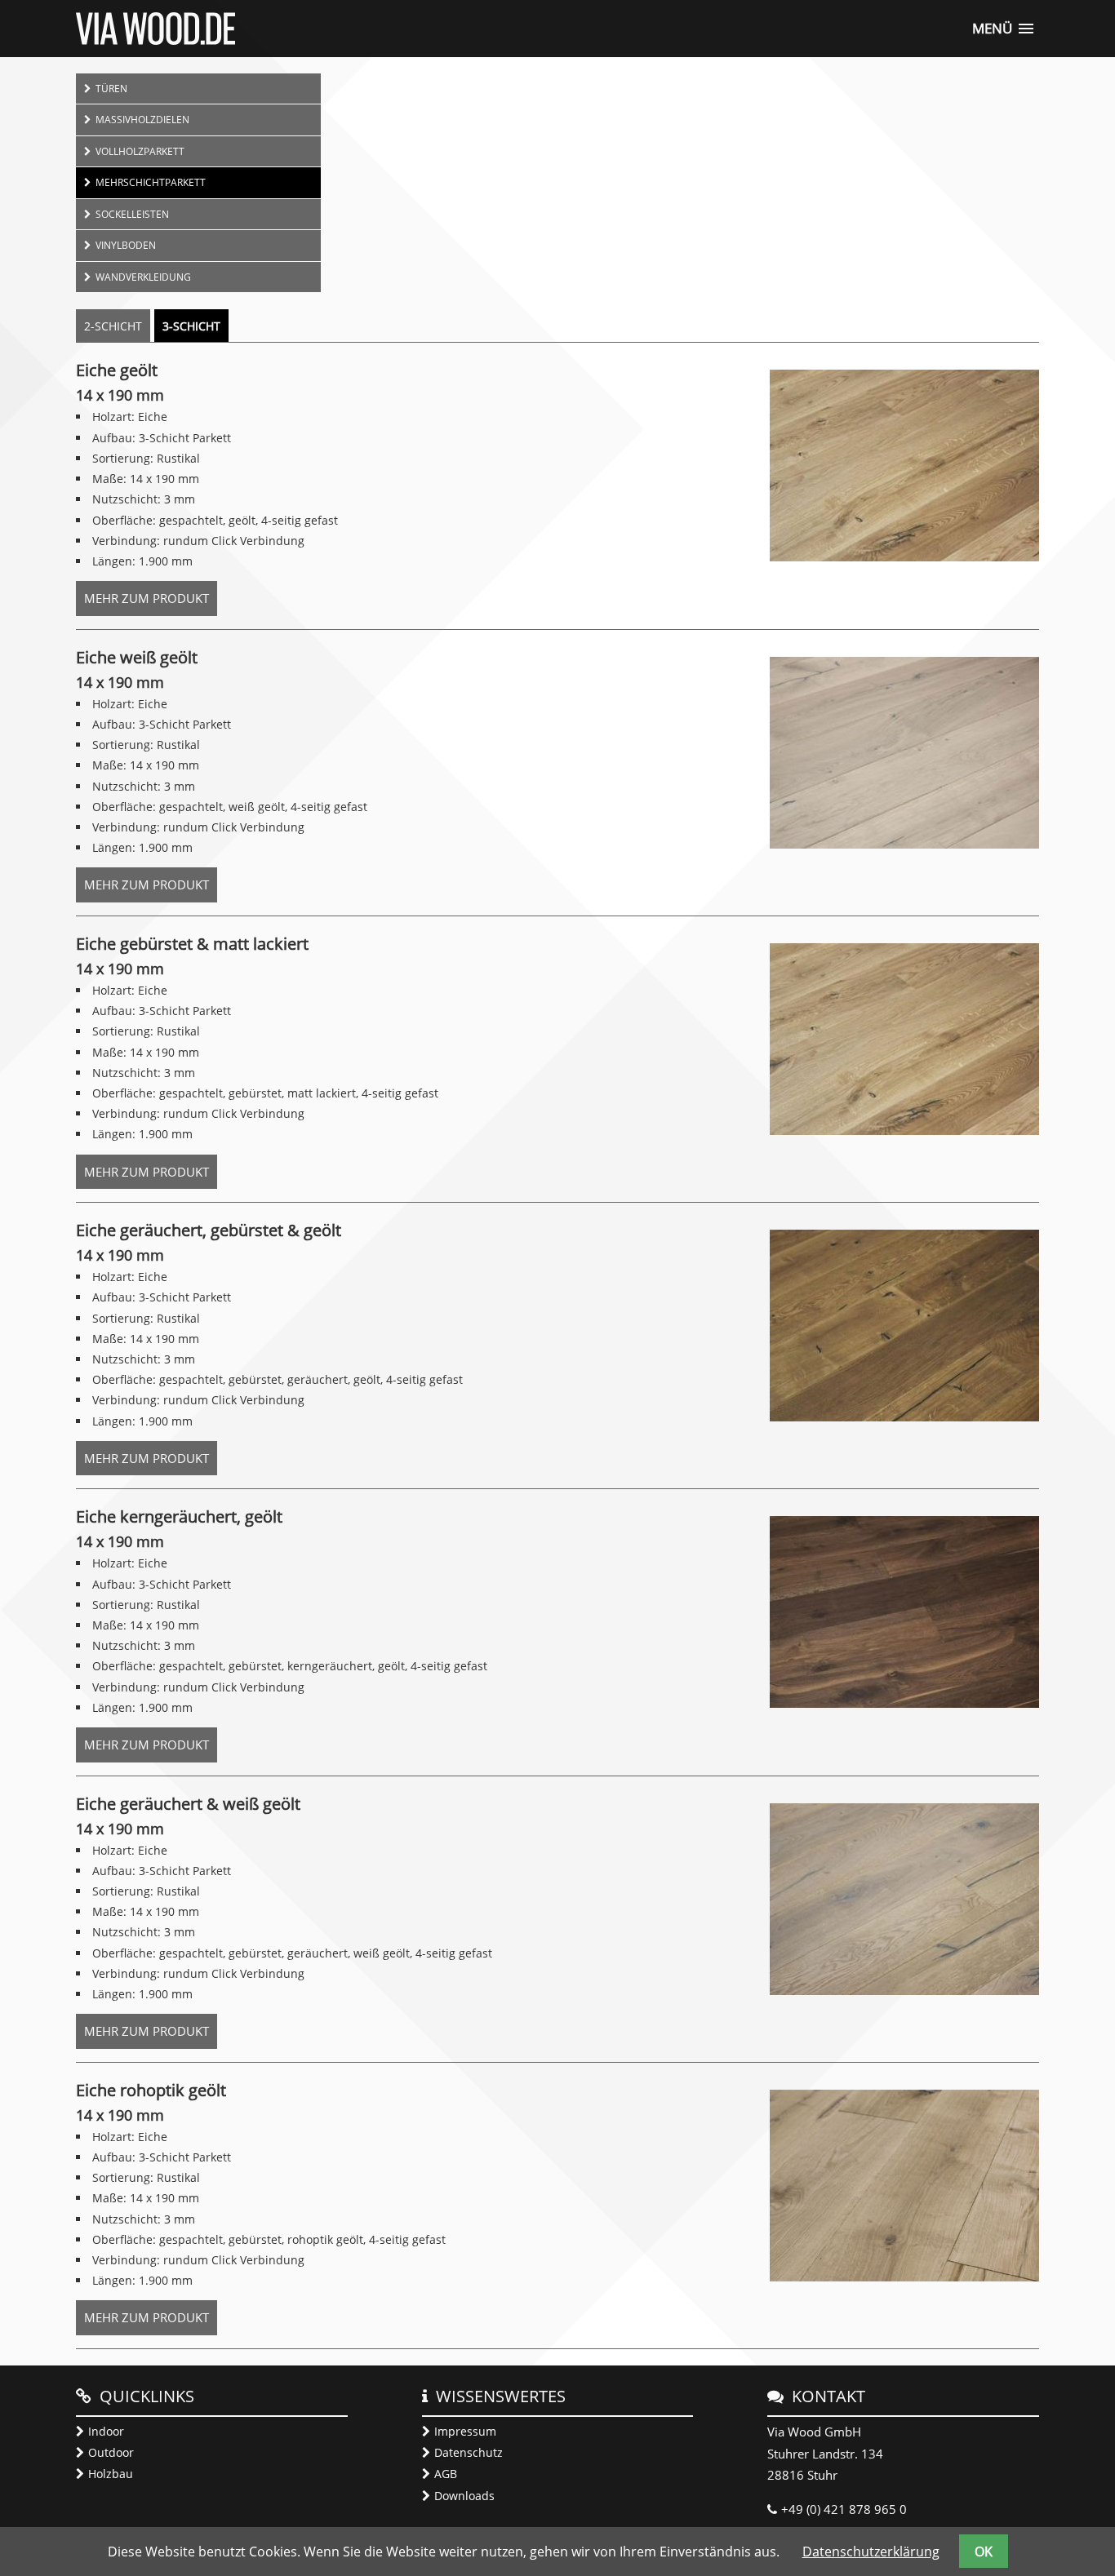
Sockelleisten (132, 214)
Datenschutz (469, 2452)
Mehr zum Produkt (151, 603)
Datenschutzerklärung (871, 2552)
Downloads (464, 2496)
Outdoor (111, 2452)
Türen (111, 88)
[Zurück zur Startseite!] (155, 40)
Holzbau (111, 2474)
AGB (446, 2474)
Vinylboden (126, 245)
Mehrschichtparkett (151, 182)
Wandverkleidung (143, 277)
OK (984, 2552)
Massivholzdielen (142, 119)
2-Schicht (113, 326)
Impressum (465, 2431)
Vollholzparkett (140, 151)
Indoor (106, 2431)
